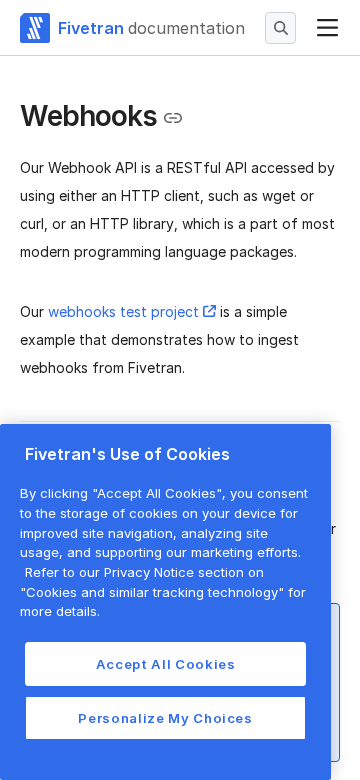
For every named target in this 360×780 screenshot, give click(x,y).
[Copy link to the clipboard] (173, 118)
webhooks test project (123, 311)
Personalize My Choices (165, 718)
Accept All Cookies (166, 664)
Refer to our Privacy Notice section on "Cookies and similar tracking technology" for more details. (163, 591)
